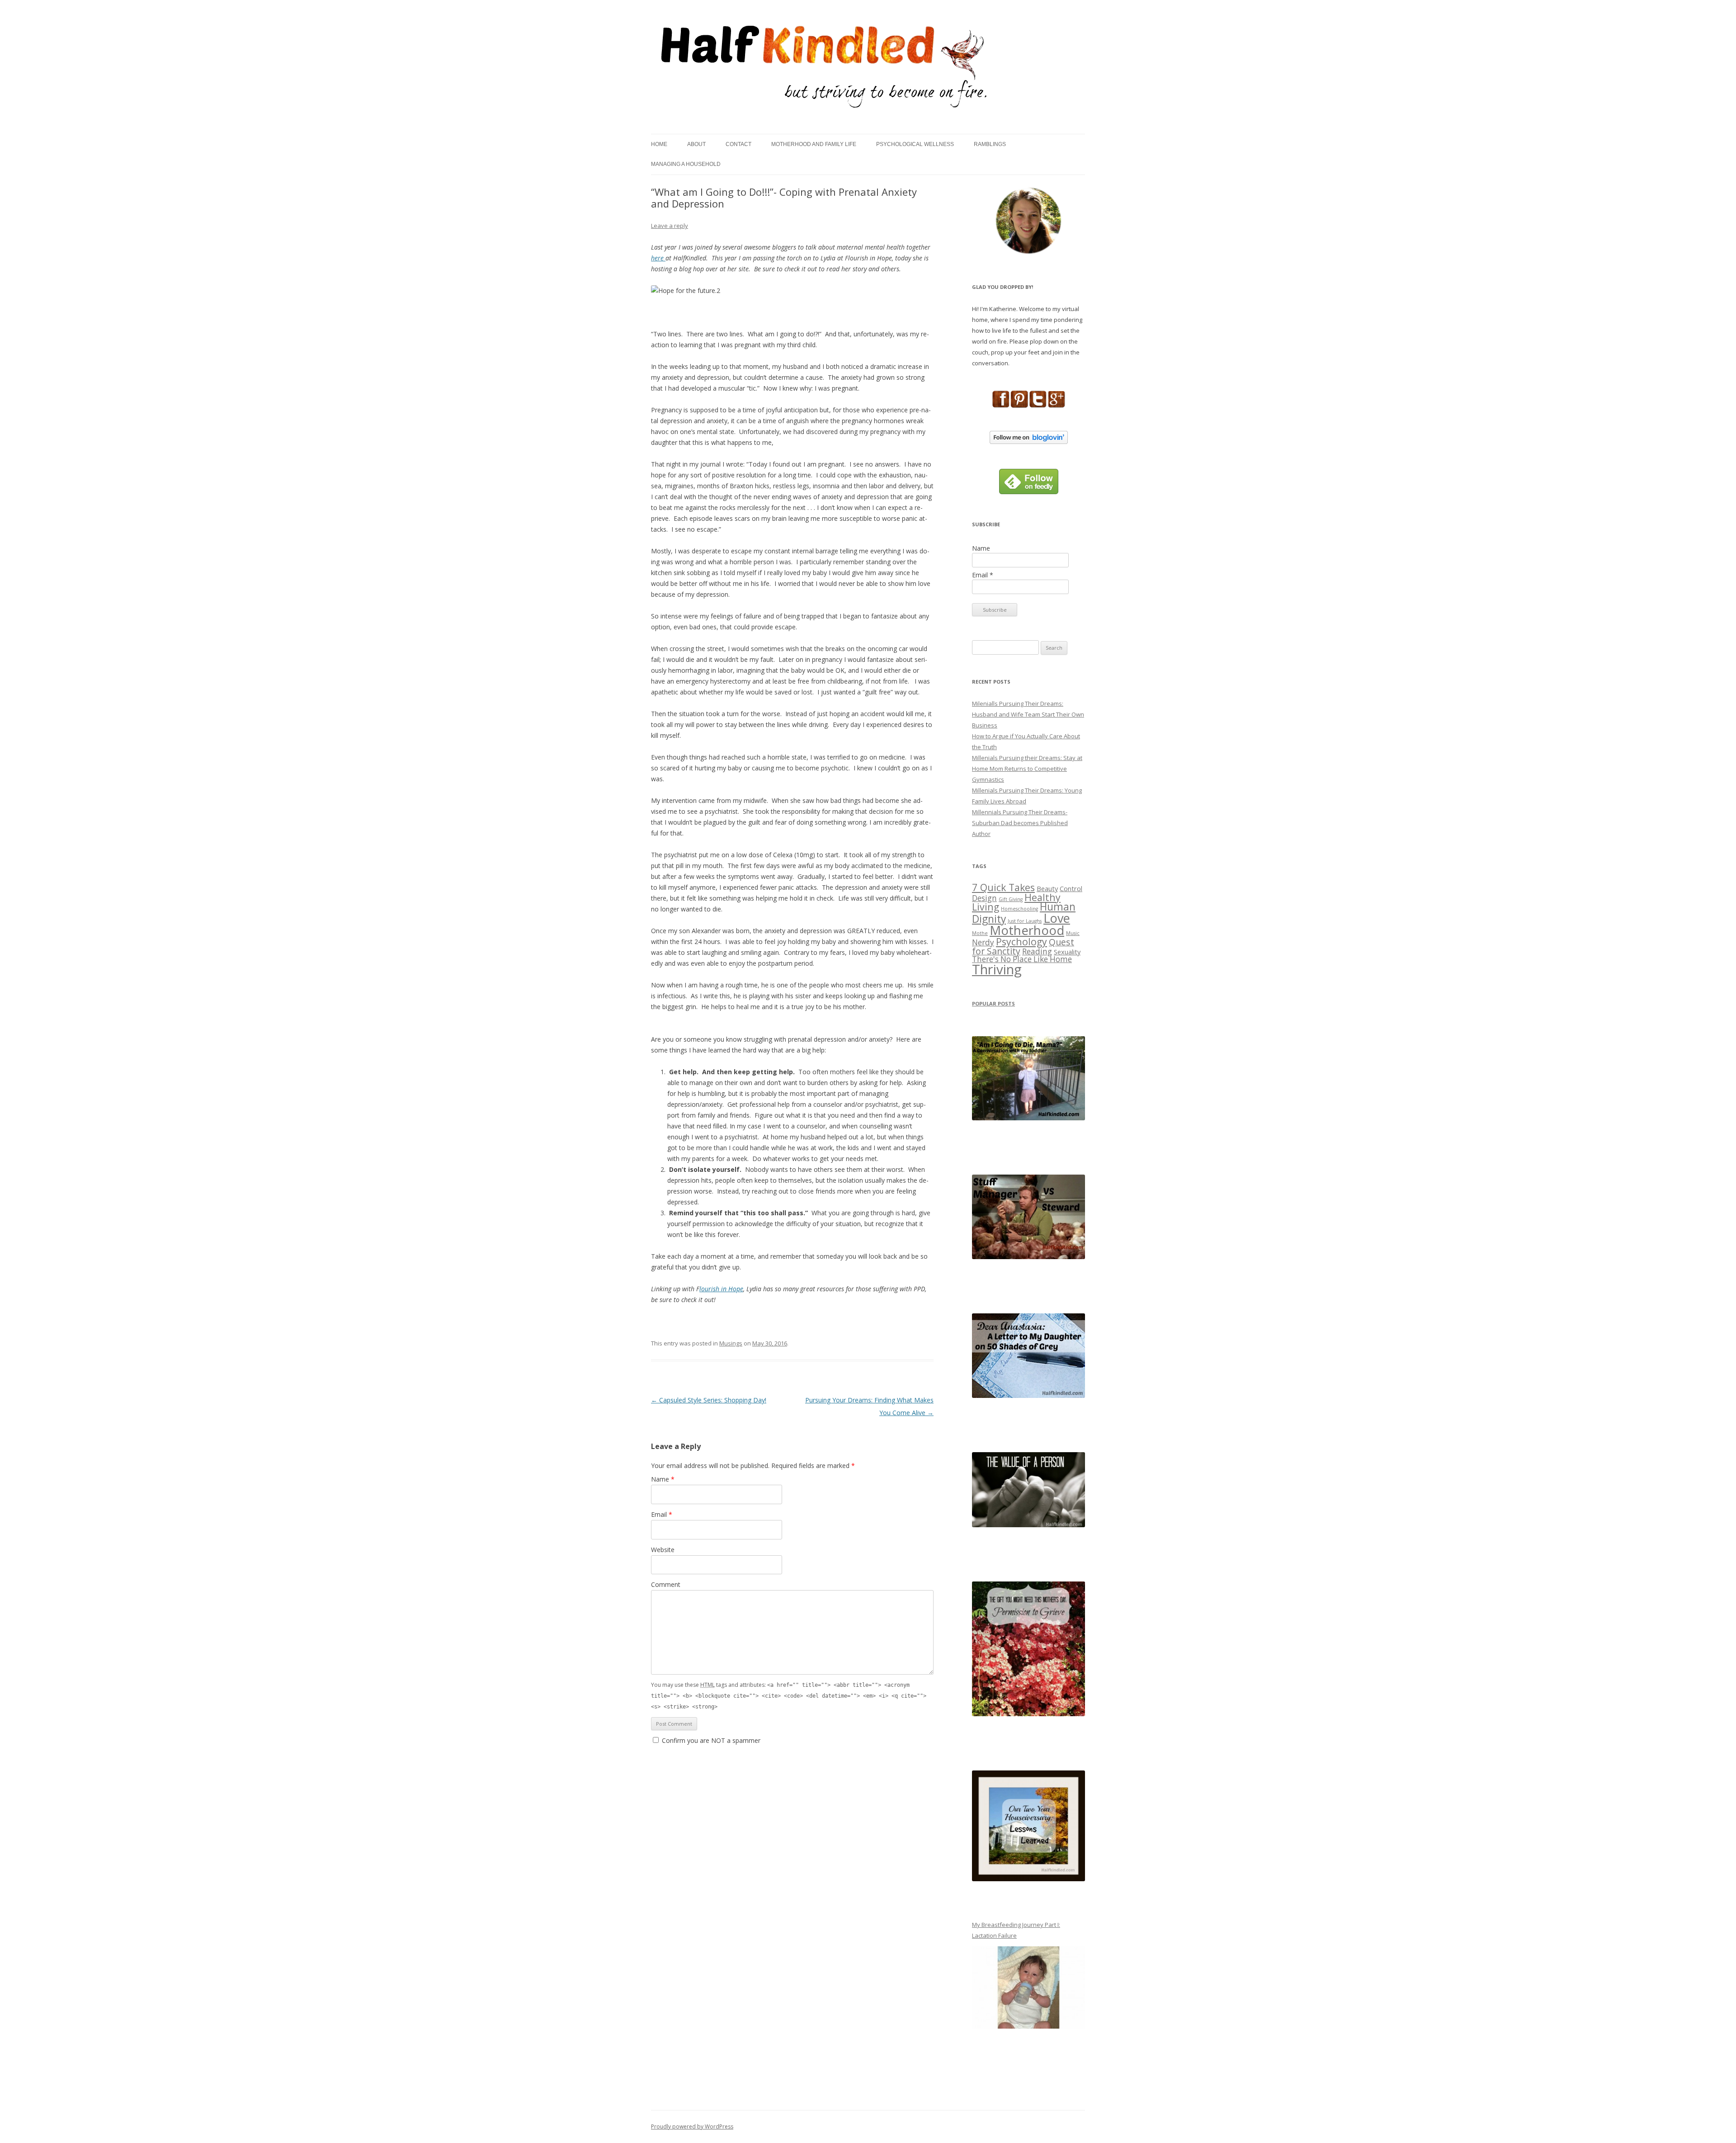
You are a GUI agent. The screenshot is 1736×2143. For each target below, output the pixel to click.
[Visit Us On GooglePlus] (1056, 406)
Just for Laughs (1025, 921)
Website (663, 1550)
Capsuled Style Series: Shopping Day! (709, 1400)
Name (663, 1479)
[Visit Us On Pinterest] (1019, 406)
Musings (731, 1343)
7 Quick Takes (1003, 887)
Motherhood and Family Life (814, 144)
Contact (738, 144)
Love (1057, 918)
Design (984, 898)
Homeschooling (1019, 909)
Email (662, 1514)
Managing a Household (686, 164)
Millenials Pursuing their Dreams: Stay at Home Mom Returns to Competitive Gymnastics (1027, 769)
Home (659, 144)
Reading (1037, 951)
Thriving (997, 969)
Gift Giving (1011, 899)
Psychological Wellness (915, 144)
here (658, 258)
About (696, 144)
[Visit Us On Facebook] (1001, 406)
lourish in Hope (721, 1289)
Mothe (980, 933)
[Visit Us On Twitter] (1038, 406)
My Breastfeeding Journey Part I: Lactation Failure (1016, 1930)
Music (1073, 933)
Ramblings (990, 144)
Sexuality (1067, 952)
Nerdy (983, 942)
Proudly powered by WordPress (692, 2126)
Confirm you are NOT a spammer (710, 1740)
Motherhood (1027, 930)
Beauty (1047, 888)
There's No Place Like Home (1022, 959)
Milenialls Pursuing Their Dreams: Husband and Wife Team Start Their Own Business (1028, 714)
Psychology (1021, 942)
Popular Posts (993, 1003)
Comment (666, 1584)
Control (1071, 888)
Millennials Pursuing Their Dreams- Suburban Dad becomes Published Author (1020, 823)
